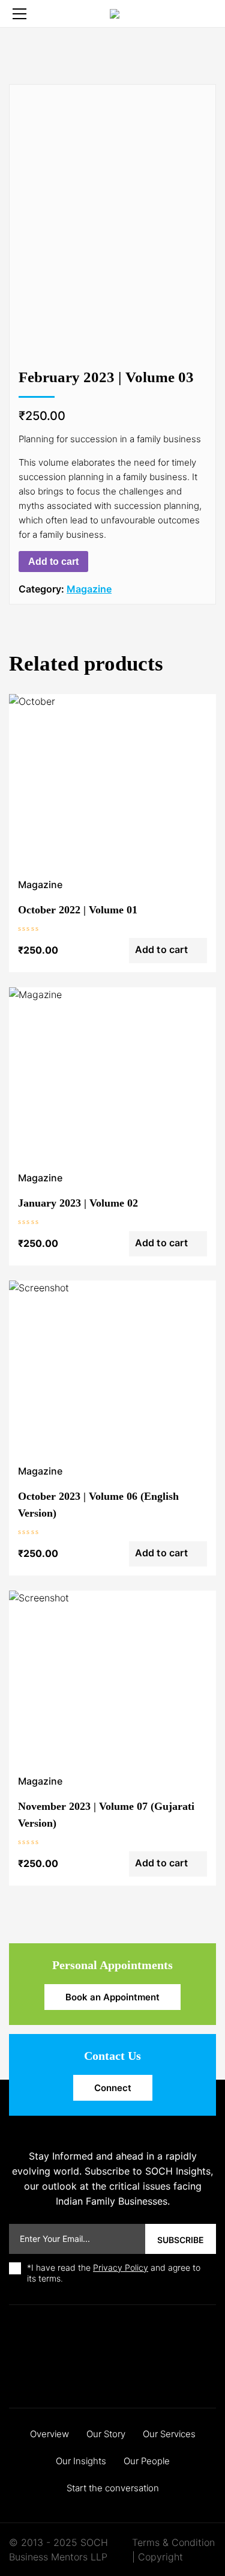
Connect (113, 2088)
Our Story (106, 2434)
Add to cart (53, 562)
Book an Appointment (112, 1997)
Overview (49, 2434)
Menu (19, 14)
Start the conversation (113, 2488)
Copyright (160, 2557)
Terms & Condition (173, 2542)
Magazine (89, 589)
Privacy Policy (121, 2267)
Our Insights (81, 2461)
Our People (147, 2461)
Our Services (169, 2434)
